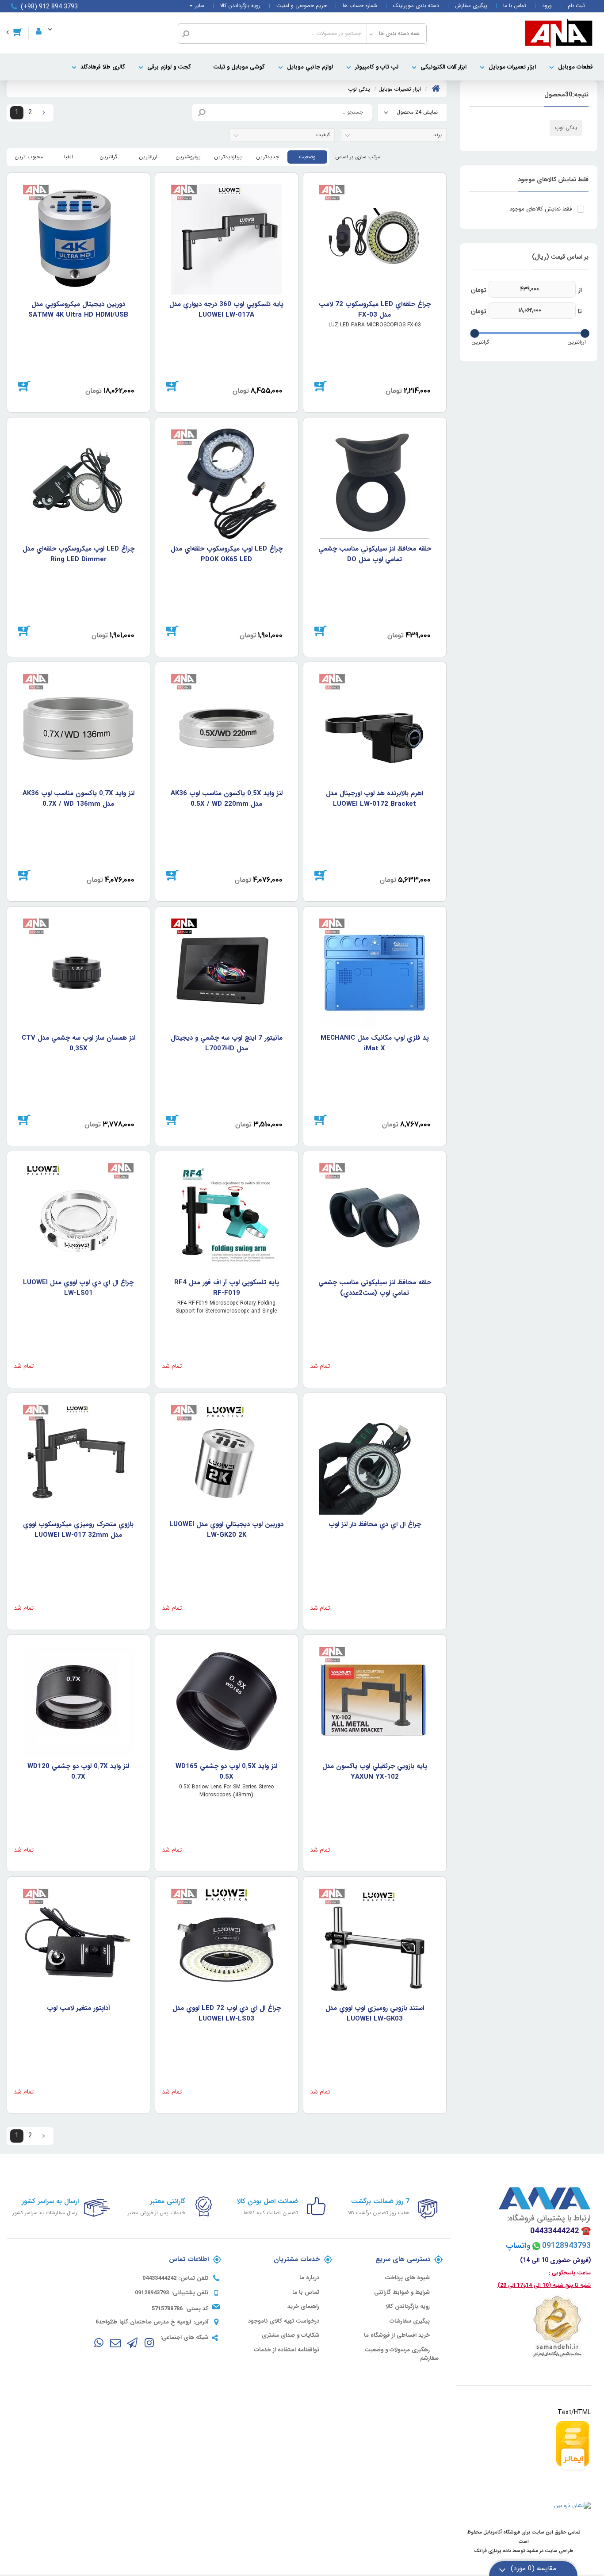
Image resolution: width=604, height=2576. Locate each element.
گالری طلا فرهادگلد (103, 67)
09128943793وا (552, 2246)
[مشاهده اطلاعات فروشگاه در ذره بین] (572, 2505)
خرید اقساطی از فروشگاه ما (397, 2335)
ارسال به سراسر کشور (50, 2201)
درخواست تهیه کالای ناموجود (284, 2321)
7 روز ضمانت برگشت (380, 2201)
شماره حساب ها (360, 6)
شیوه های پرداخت (407, 2278)
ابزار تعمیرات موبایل (512, 67)
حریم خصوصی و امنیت (302, 6)
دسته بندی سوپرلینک (416, 6)
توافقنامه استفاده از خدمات (287, 2350)
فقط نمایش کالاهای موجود (541, 209)
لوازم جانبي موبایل (310, 67)
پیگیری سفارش (471, 6)
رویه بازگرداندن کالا (240, 6)
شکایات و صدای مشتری (291, 2335)
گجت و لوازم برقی (169, 67)
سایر (200, 6)
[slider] (585, 333)
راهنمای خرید (303, 2307)
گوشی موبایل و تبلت (239, 67)
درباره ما (309, 2278)
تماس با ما (515, 6)
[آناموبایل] (559, 33)
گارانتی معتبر (168, 2201)
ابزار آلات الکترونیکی (443, 67)
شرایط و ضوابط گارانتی (402, 2293)
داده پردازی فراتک (493, 2551)
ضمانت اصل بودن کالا (268, 2201)
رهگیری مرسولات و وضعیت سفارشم (401, 2354)
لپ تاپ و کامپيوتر (377, 67)
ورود (547, 6)
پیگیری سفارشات (410, 2321)
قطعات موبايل (575, 67)
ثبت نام (576, 6)
